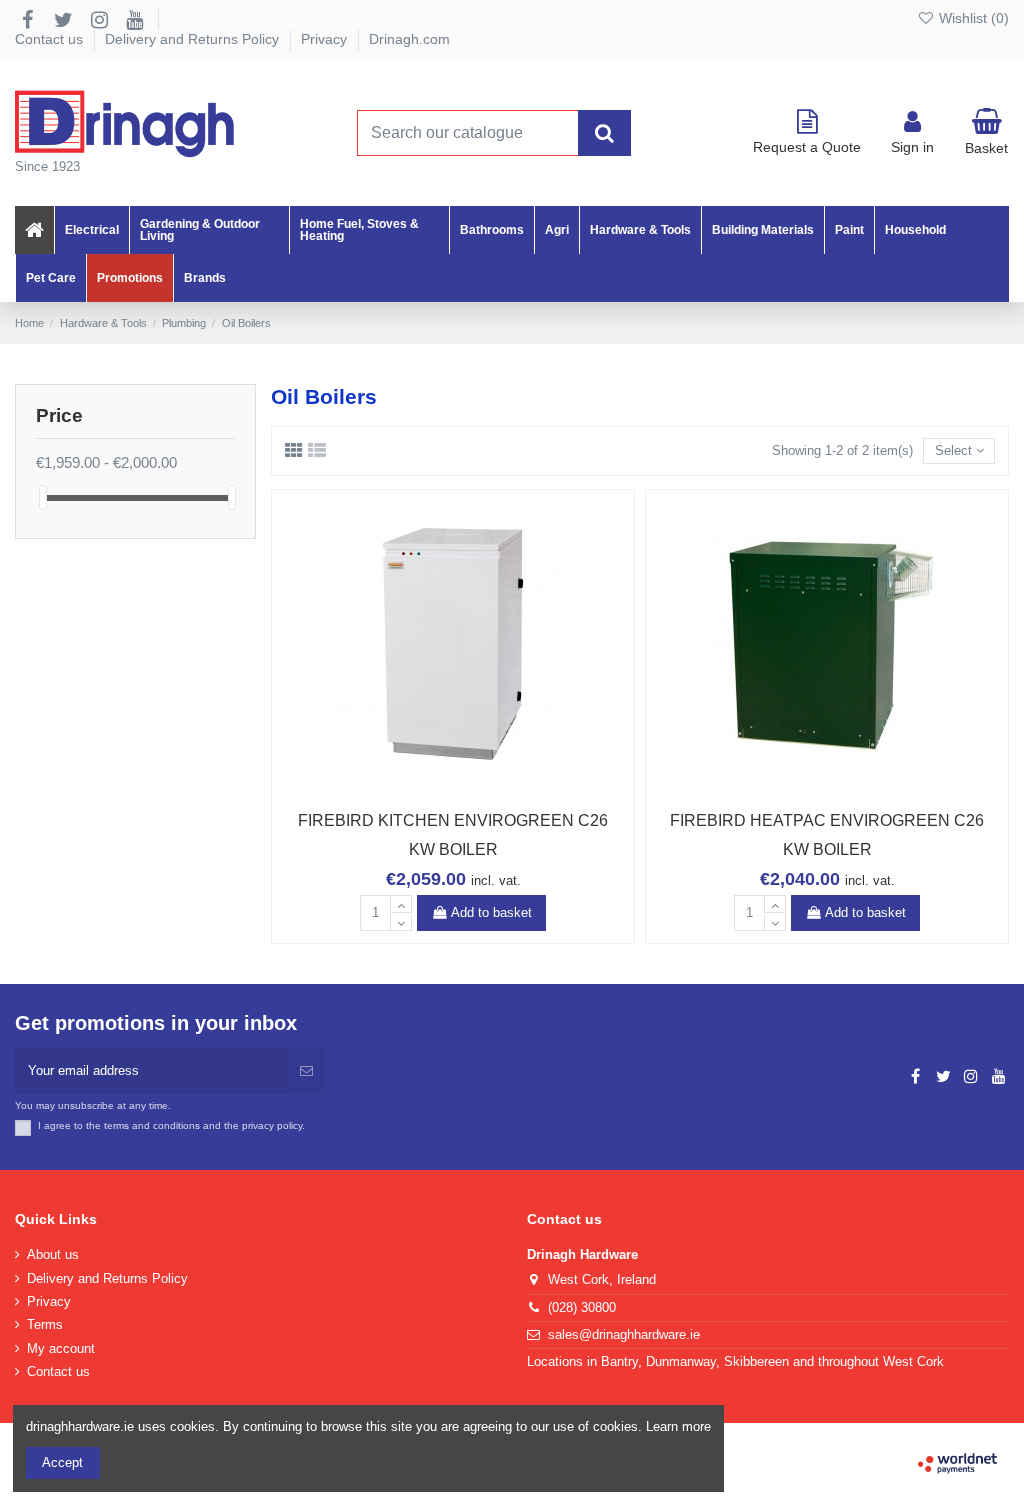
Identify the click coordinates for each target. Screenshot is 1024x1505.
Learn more (678, 1426)
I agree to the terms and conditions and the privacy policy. (171, 1125)
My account (61, 1348)
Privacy (326, 39)
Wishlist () (972, 18)
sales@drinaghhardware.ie (624, 1334)
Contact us (51, 39)
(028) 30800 (582, 1307)
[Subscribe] (306, 1071)
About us (53, 1254)
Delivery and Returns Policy (194, 39)
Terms (45, 1324)
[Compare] (453, 790)
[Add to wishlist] (426, 790)
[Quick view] (479, 790)
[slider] (43, 497)
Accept (62, 1462)
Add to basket (491, 912)
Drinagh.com (409, 39)
